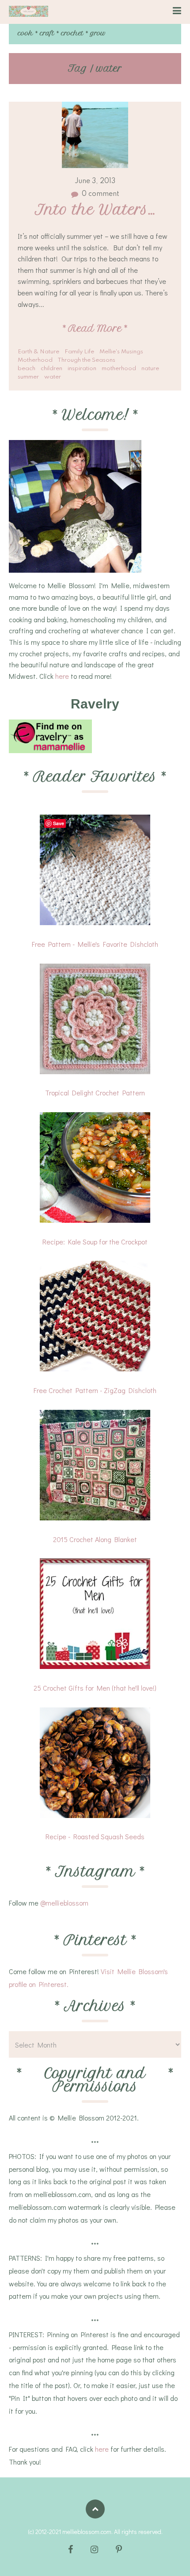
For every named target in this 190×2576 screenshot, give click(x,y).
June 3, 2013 (95, 181)
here (62, 676)
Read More (95, 328)
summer (28, 377)
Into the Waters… (95, 210)
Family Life (79, 352)
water (53, 377)
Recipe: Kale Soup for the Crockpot (95, 1242)
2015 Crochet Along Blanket (95, 1539)
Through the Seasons (86, 360)
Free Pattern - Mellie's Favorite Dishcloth (95, 944)
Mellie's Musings (121, 352)
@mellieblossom (64, 1903)
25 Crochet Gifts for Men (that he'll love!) (95, 1688)
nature (150, 369)
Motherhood (35, 360)
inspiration (82, 369)
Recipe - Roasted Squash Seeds (95, 1836)
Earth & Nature (38, 352)
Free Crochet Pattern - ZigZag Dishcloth (95, 1390)
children (51, 369)
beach (27, 369)
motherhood (119, 369)
